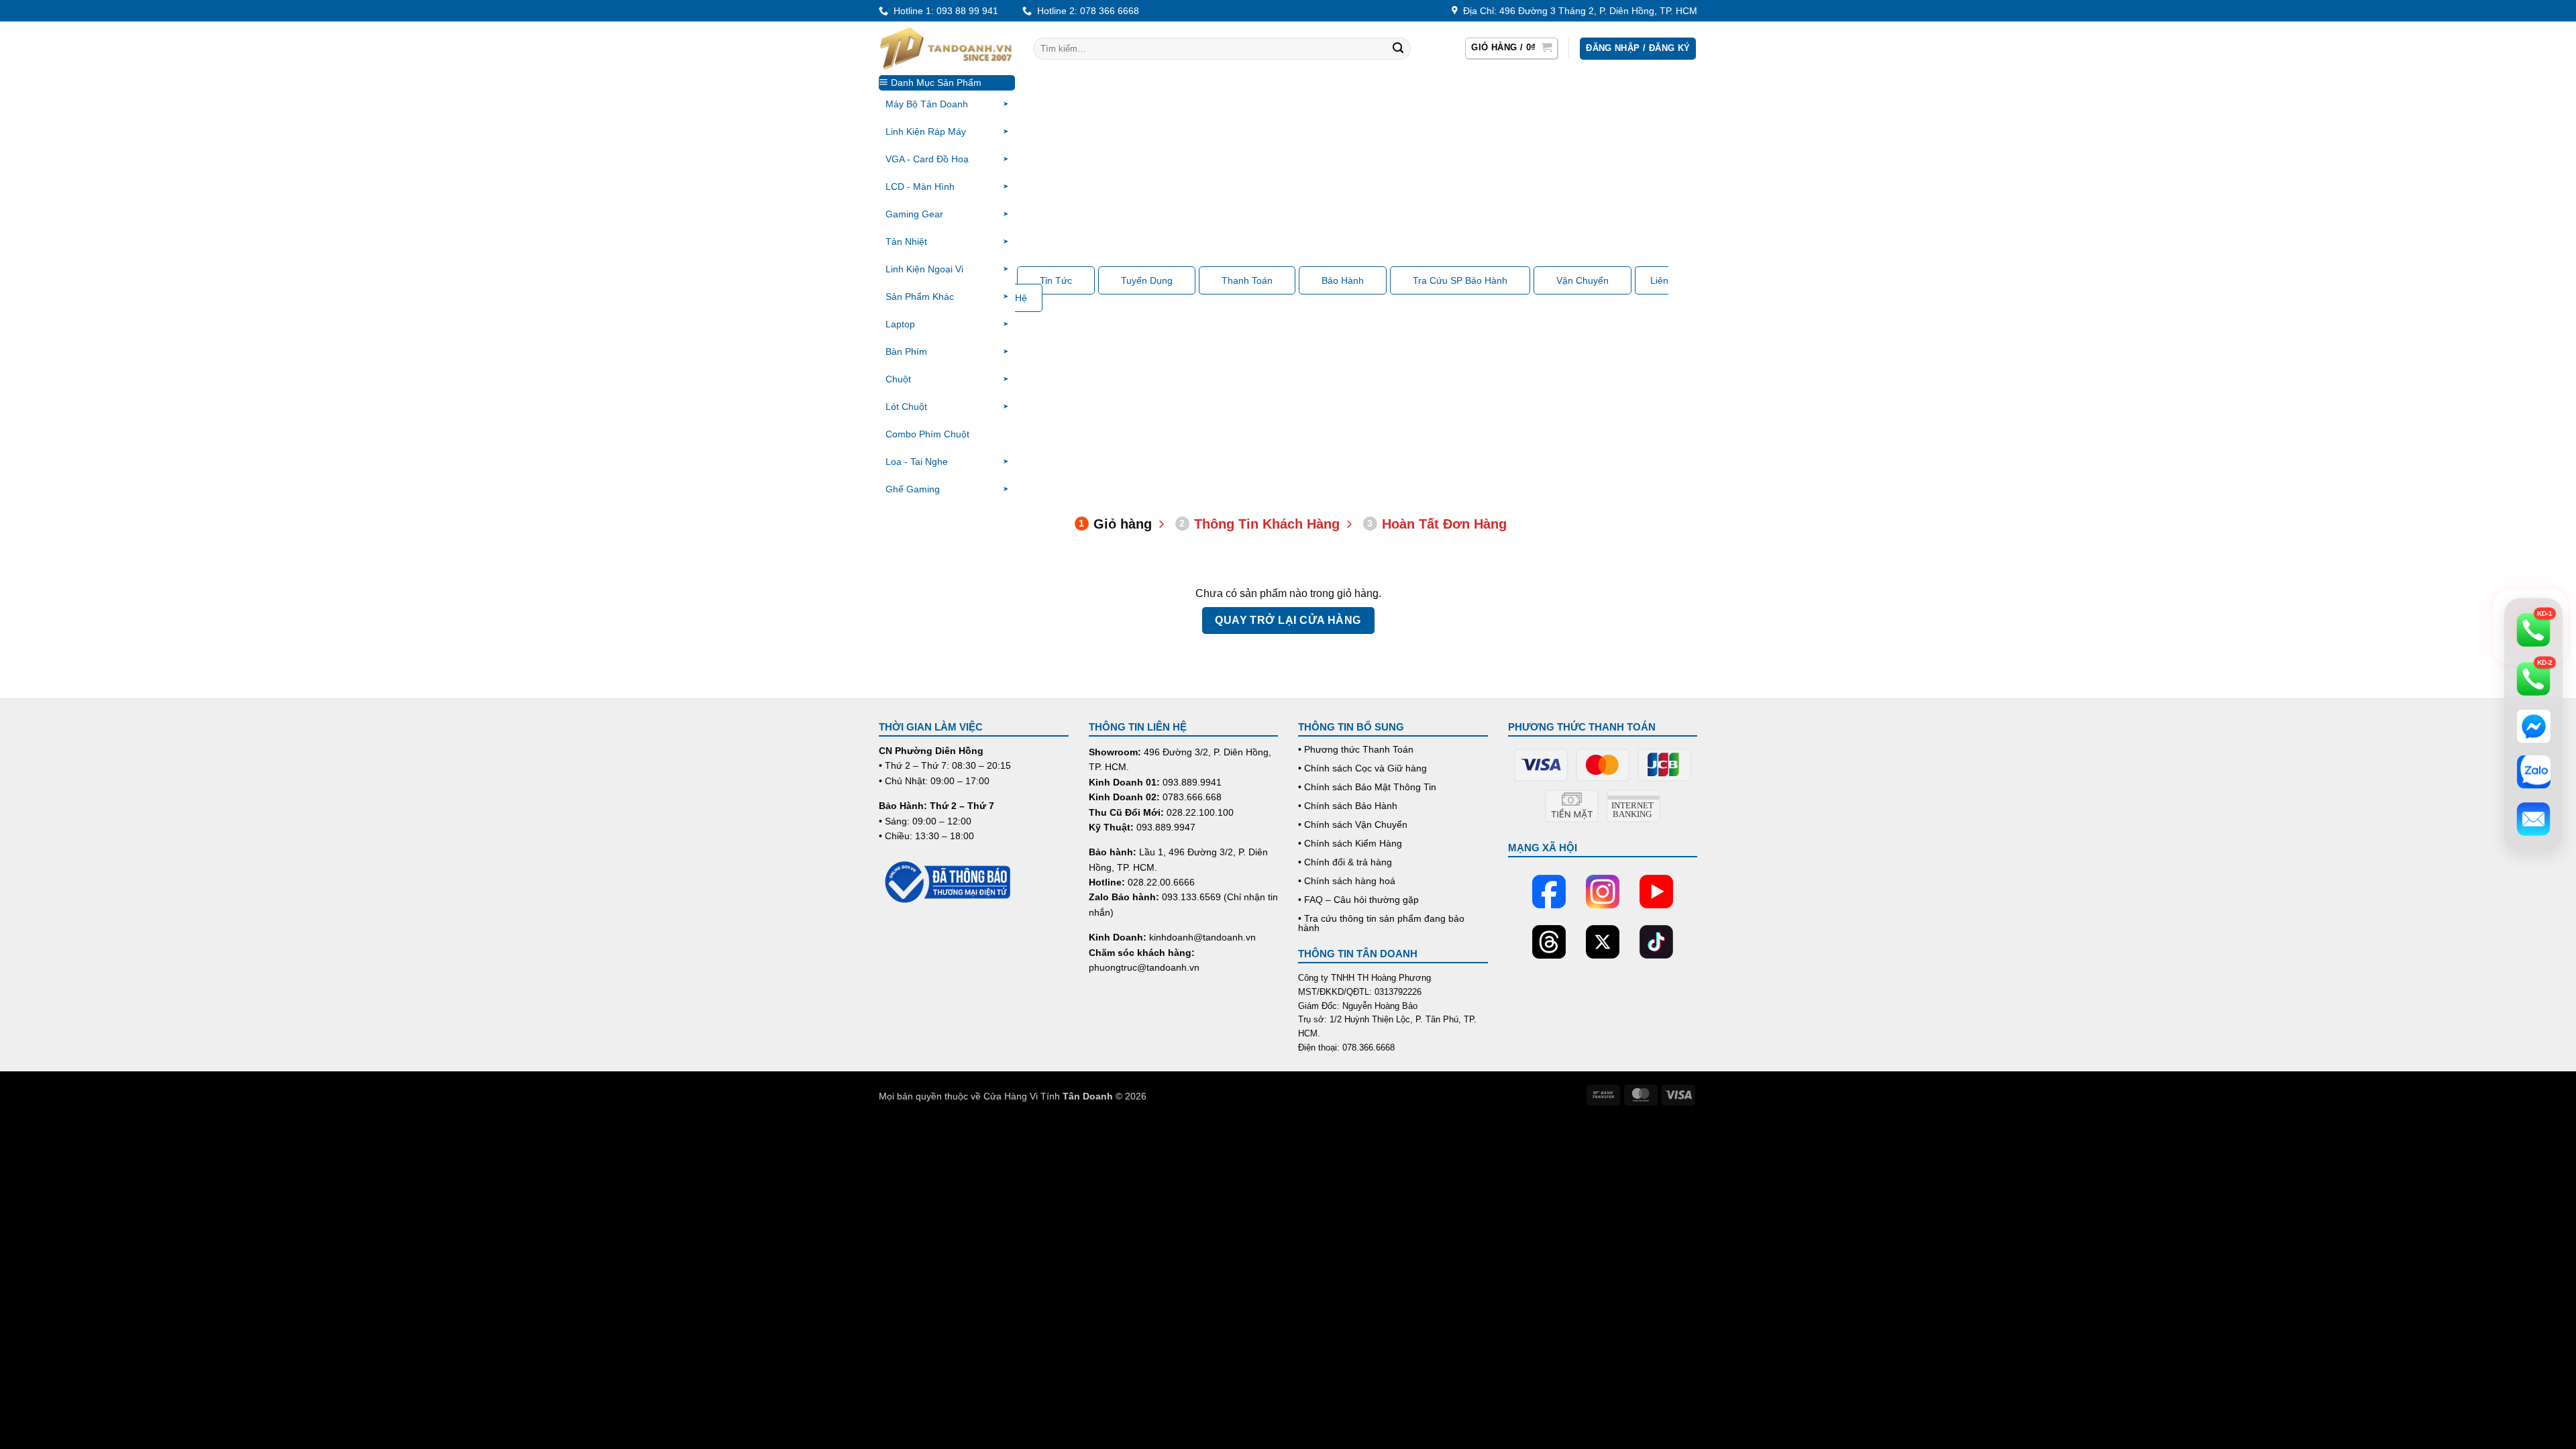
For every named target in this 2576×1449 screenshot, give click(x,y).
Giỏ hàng (1115, 524)
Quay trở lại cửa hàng (1288, 620)
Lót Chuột (906, 407)
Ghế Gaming (913, 489)
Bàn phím (906, 352)
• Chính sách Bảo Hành (1348, 806)
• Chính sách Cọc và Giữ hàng (1362, 768)
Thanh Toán (1247, 280)
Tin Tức (1056, 280)
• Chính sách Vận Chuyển (1353, 824)
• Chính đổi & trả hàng (1345, 862)
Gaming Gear (914, 214)
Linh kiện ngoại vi (924, 269)
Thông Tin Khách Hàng (1259, 524)
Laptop (900, 324)
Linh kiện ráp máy (926, 131)
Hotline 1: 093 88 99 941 (943, 11)
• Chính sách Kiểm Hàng (1350, 843)
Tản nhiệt (906, 241)
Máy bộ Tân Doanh (927, 104)
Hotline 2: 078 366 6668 (1085, 11)
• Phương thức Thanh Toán (1356, 749)
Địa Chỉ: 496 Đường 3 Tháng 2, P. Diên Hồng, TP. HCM (1577, 11)
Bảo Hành (1343, 280)
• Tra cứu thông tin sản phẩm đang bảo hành (1381, 923)
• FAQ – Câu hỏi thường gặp (1358, 900)
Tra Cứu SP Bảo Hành (1460, 280)
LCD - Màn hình (920, 186)
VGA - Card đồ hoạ (927, 159)
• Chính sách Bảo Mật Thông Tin (1367, 787)
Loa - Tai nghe (917, 462)
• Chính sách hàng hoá (1347, 881)
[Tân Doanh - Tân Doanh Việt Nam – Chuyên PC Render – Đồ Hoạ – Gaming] (946, 48)
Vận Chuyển (1582, 280)
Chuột (898, 379)
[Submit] (1398, 49)
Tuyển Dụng (1147, 280)
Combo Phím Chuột (927, 434)
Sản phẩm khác (920, 297)
